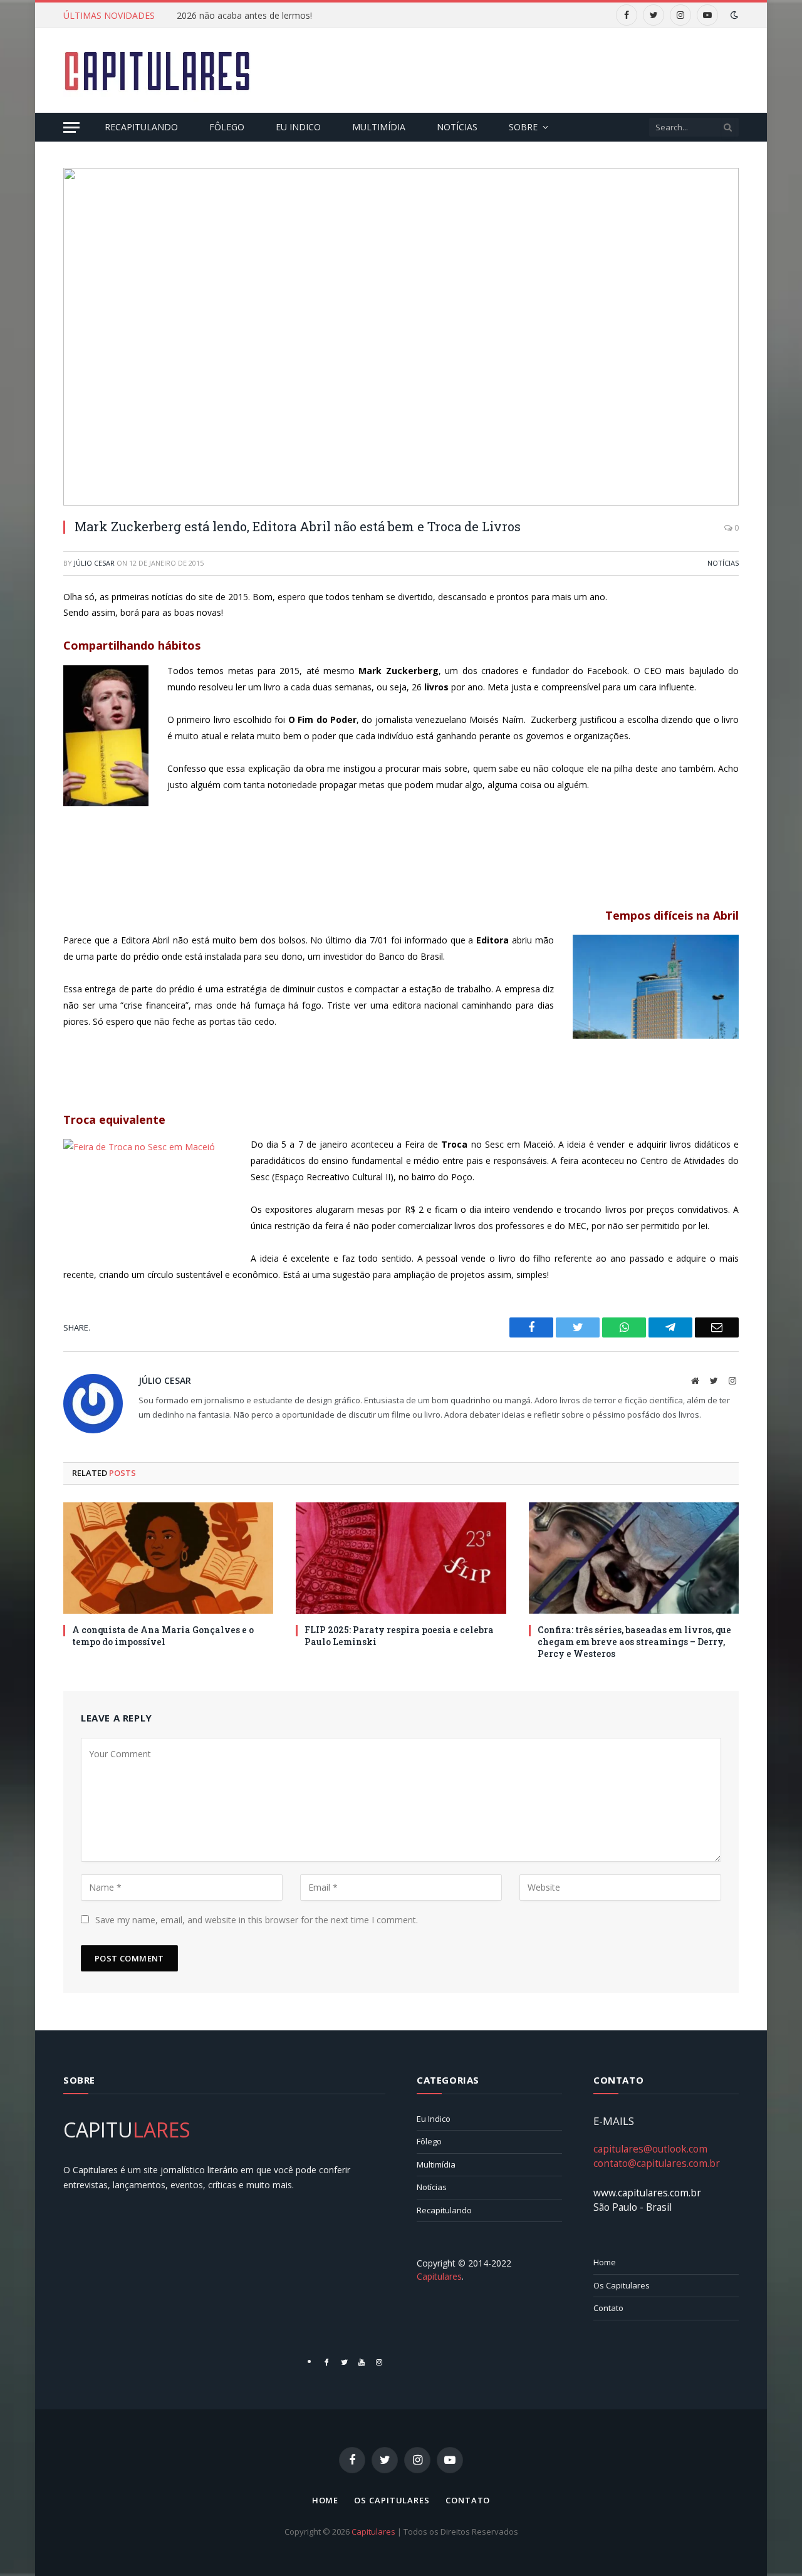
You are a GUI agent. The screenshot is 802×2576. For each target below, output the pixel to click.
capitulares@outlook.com (650, 2149)
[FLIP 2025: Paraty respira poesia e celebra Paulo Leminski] (401, 1558)
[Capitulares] (157, 71)
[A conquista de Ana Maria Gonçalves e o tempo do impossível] (168, 1558)
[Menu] (71, 127)
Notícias (457, 127)
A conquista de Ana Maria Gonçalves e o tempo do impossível (163, 1636)
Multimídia (379, 127)
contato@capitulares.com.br (657, 2163)
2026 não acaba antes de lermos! (244, 16)
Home (605, 2262)
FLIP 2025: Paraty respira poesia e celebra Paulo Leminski (399, 1636)
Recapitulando (141, 127)
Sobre (523, 127)
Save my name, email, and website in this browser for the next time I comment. (257, 1920)
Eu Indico (298, 127)
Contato (608, 2308)
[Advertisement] (511, 69)
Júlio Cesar (94, 563)
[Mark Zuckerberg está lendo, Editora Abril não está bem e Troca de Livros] (401, 337)
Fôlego (227, 127)
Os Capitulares (622, 2285)
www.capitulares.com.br (647, 2193)
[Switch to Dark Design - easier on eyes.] (733, 15)
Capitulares (373, 2532)
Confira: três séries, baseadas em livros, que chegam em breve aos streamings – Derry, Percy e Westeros (634, 1642)
